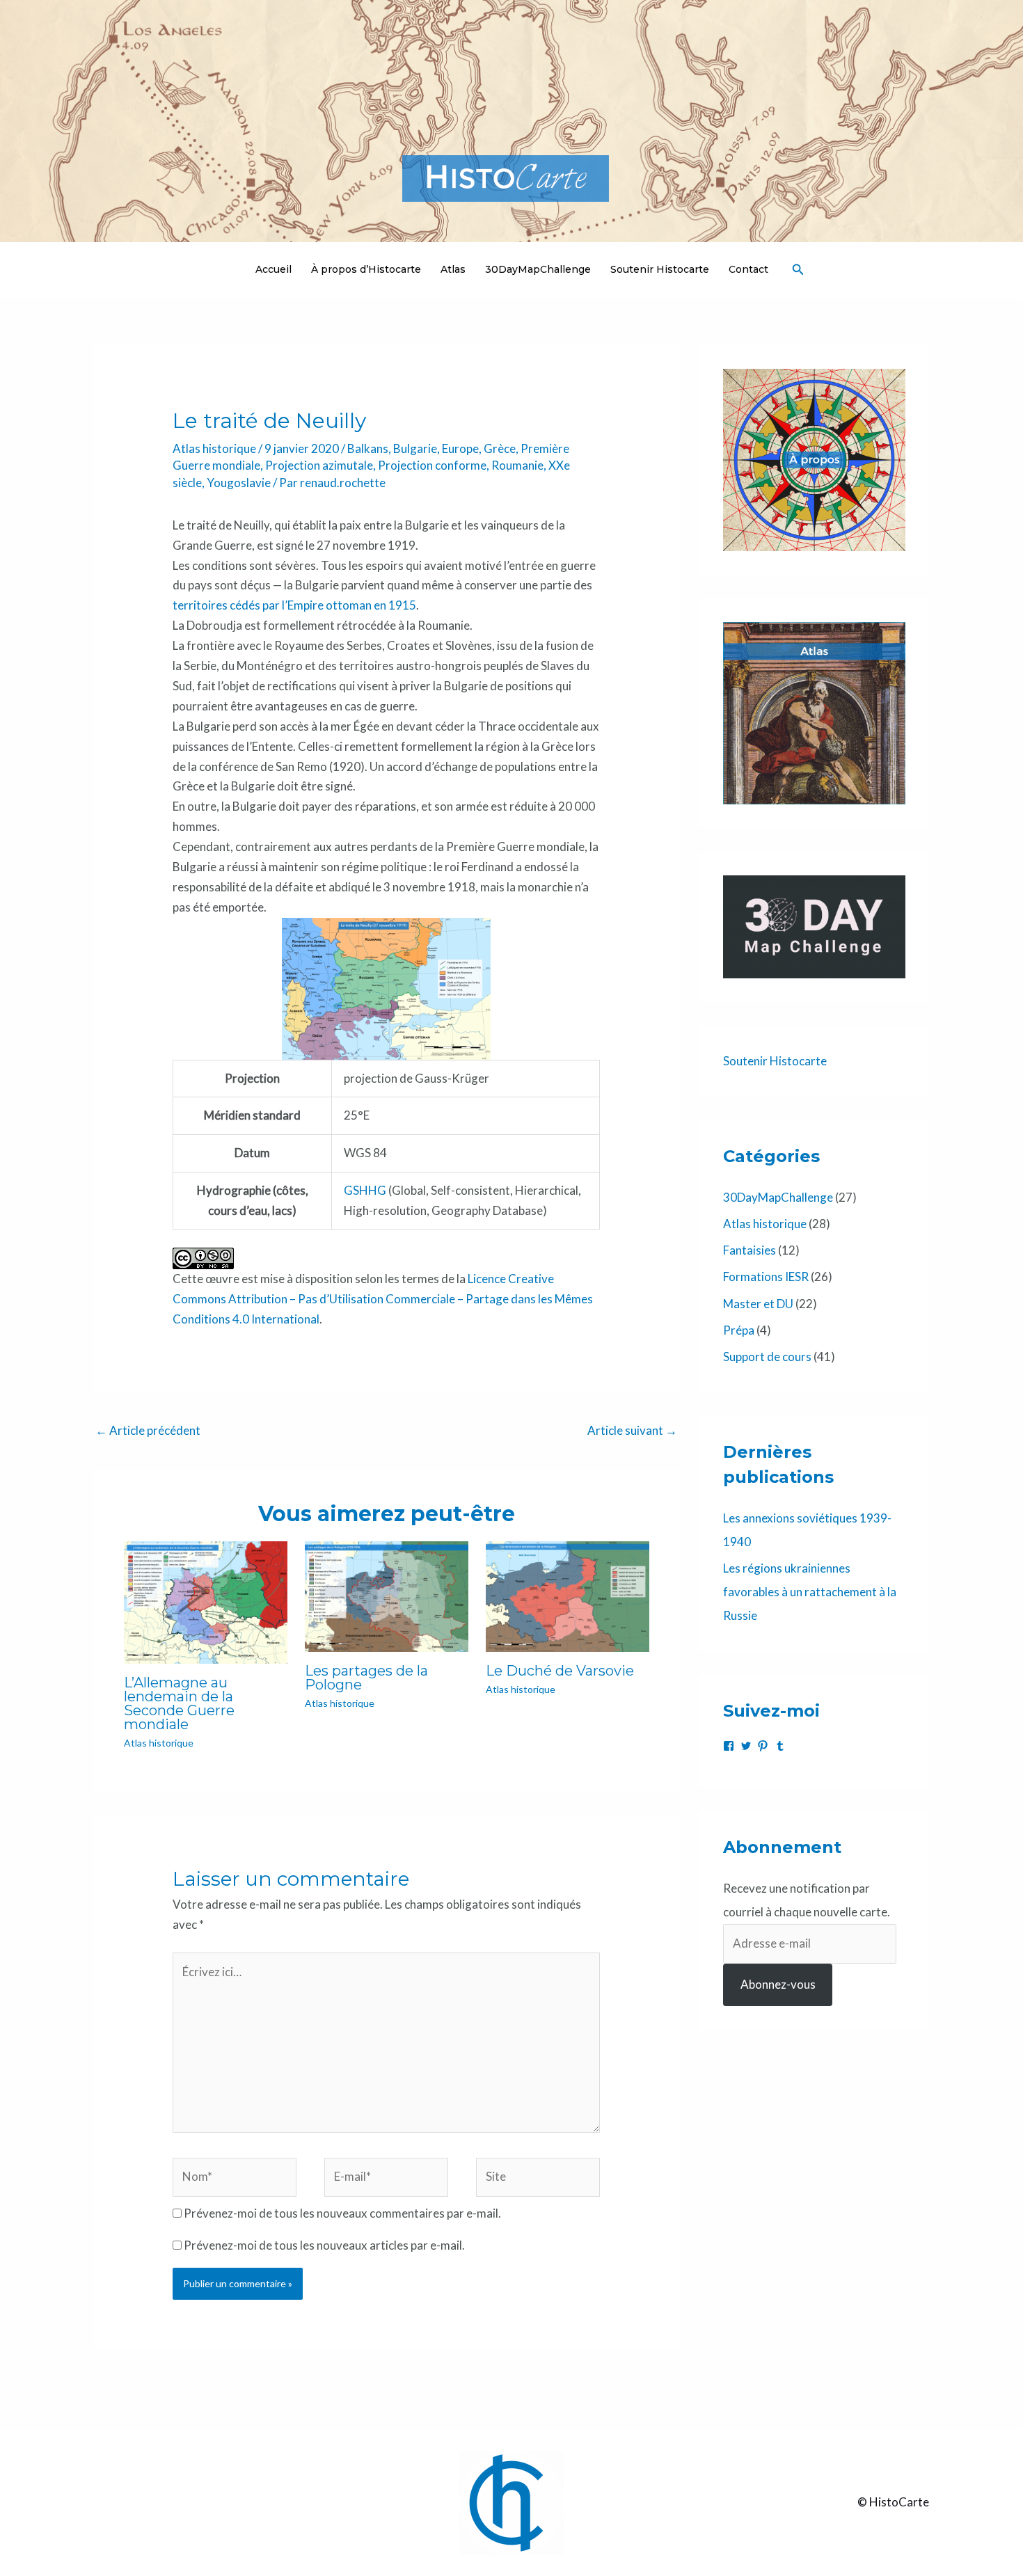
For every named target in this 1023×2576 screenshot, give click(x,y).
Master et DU (758, 1304)
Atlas (453, 269)
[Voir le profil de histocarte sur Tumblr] (780, 1746)
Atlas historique (214, 448)
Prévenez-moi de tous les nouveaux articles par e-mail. (324, 2245)
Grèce (500, 448)
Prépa (739, 1330)
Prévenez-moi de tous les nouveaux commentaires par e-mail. (342, 2213)
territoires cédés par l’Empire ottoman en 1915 (294, 605)
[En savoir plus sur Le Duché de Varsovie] (568, 1595)
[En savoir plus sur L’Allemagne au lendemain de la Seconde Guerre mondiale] (206, 1601)
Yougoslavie (239, 483)
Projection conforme (432, 465)
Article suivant (632, 1430)
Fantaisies (750, 1250)
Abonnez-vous (778, 1984)
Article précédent (148, 1430)
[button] (798, 270)
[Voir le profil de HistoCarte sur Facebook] (729, 1746)
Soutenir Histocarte (660, 269)
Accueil (273, 269)
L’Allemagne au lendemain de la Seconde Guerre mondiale (179, 1703)
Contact (748, 269)
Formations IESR (766, 1277)
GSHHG (365, 1190)
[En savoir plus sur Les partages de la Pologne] (387, 1595)
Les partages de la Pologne (366, 1678)
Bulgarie (415, 448)
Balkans (368, 448)
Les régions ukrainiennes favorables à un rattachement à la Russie (810, 1592)
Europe (460, 448)
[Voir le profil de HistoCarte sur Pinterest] (763, 1746)
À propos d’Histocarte (366, 269)
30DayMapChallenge (538, 269)
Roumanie (517, 465)
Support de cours (767, 1357)
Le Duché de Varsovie (560, 1671)
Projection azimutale (319, 465)
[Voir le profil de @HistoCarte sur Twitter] (746, 1746)
